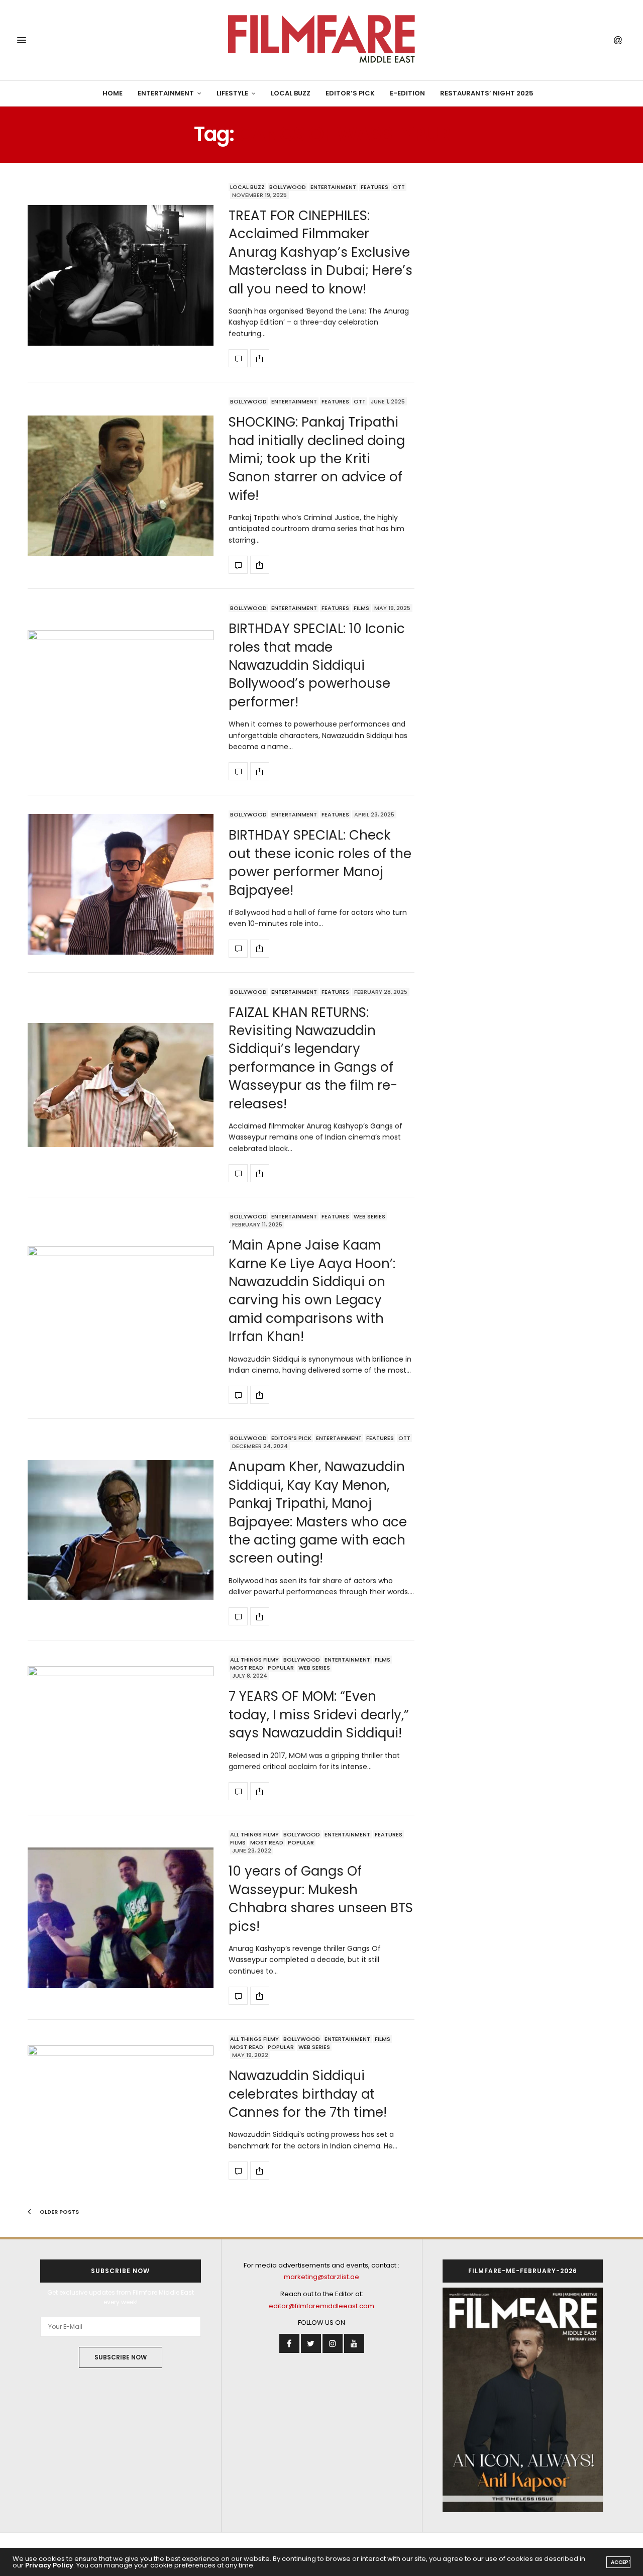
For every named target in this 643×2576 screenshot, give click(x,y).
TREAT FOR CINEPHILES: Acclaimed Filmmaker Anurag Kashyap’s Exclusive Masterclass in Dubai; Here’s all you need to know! (320, 252)
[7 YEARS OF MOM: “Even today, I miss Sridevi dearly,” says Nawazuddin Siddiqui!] (121, 1728)
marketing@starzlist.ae (321, 2277)
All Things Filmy (254, 1660)
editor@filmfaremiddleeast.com (321, 2306)
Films (361, 608)
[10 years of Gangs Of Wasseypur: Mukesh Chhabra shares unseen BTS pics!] (121, 1918)
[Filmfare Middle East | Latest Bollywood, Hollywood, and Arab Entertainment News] (321, 40)
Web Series (369, 1216)
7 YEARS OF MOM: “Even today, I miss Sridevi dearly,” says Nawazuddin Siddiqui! (319, 1715)
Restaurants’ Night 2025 (487, 93)
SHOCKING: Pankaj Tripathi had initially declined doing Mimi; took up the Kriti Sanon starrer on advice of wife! (317, 459)
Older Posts (59, 2212)
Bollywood (288, 187)
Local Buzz (291, 93)
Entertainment (166, 93)
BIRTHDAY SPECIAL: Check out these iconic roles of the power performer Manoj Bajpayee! (320, 862)
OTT (399, 187)
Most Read (247, 1668)
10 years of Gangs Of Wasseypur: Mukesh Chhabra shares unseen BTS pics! (321, 1898)
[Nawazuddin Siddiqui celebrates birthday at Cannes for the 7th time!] (121, 2107)
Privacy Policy (49, 2565)
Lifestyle (232, 93)
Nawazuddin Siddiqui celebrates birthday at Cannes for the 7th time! (308, 2094)
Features (374, 187)
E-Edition (407, 93)
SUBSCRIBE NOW (121, 2357)
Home (113, 93)
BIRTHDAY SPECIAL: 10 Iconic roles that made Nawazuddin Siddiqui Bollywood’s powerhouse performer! (317, 665)
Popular (281, 1668)
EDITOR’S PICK (350, 93)
